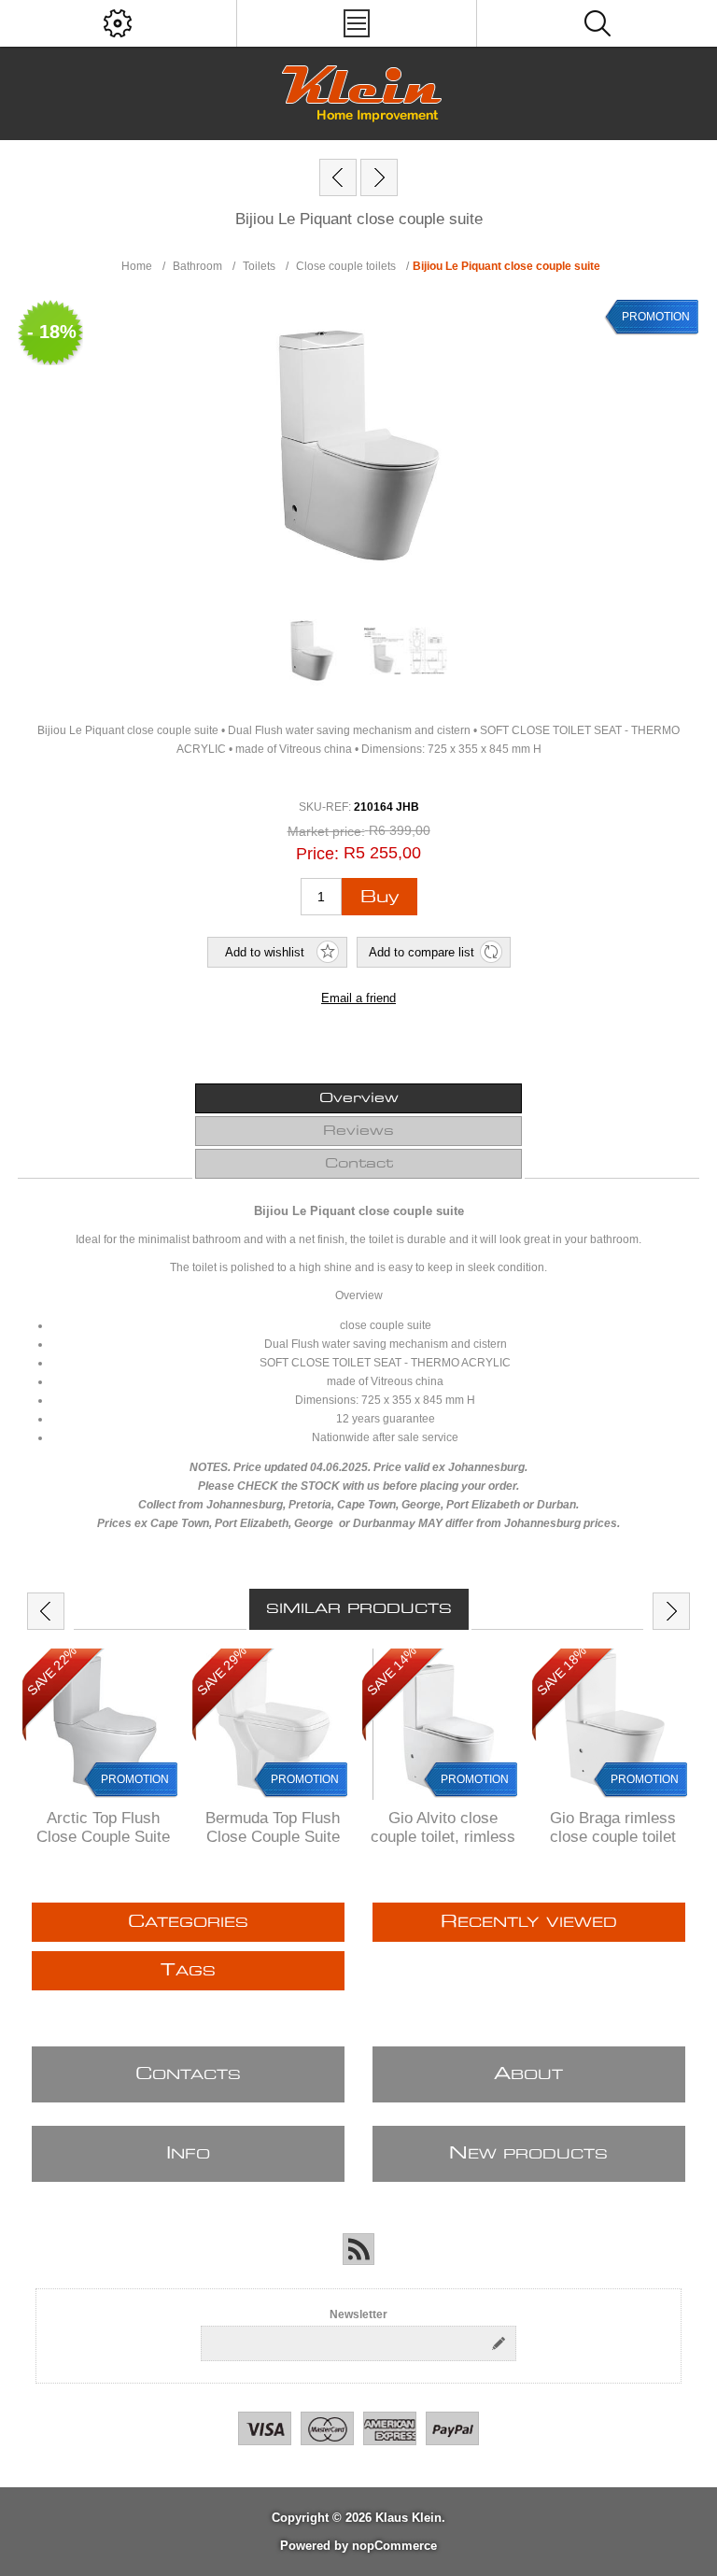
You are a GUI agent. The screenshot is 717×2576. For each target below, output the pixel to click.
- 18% (52, 332)
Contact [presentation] (359, 1164)
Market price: (326, 831)
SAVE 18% (562, 1670)
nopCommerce (394, 2546)
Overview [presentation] (359, 1098)
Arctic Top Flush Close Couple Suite (103, 1827)
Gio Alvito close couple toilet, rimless (443, 1827)
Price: (317, 854)
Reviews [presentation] (358, 1131)
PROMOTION (656, 317)
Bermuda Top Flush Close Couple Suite (273, 1827)
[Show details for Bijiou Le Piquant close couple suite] (312, 651)
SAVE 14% (392, 1670)
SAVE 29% (222, 1670)
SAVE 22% (52, 1670)
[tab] (358, 1098)
